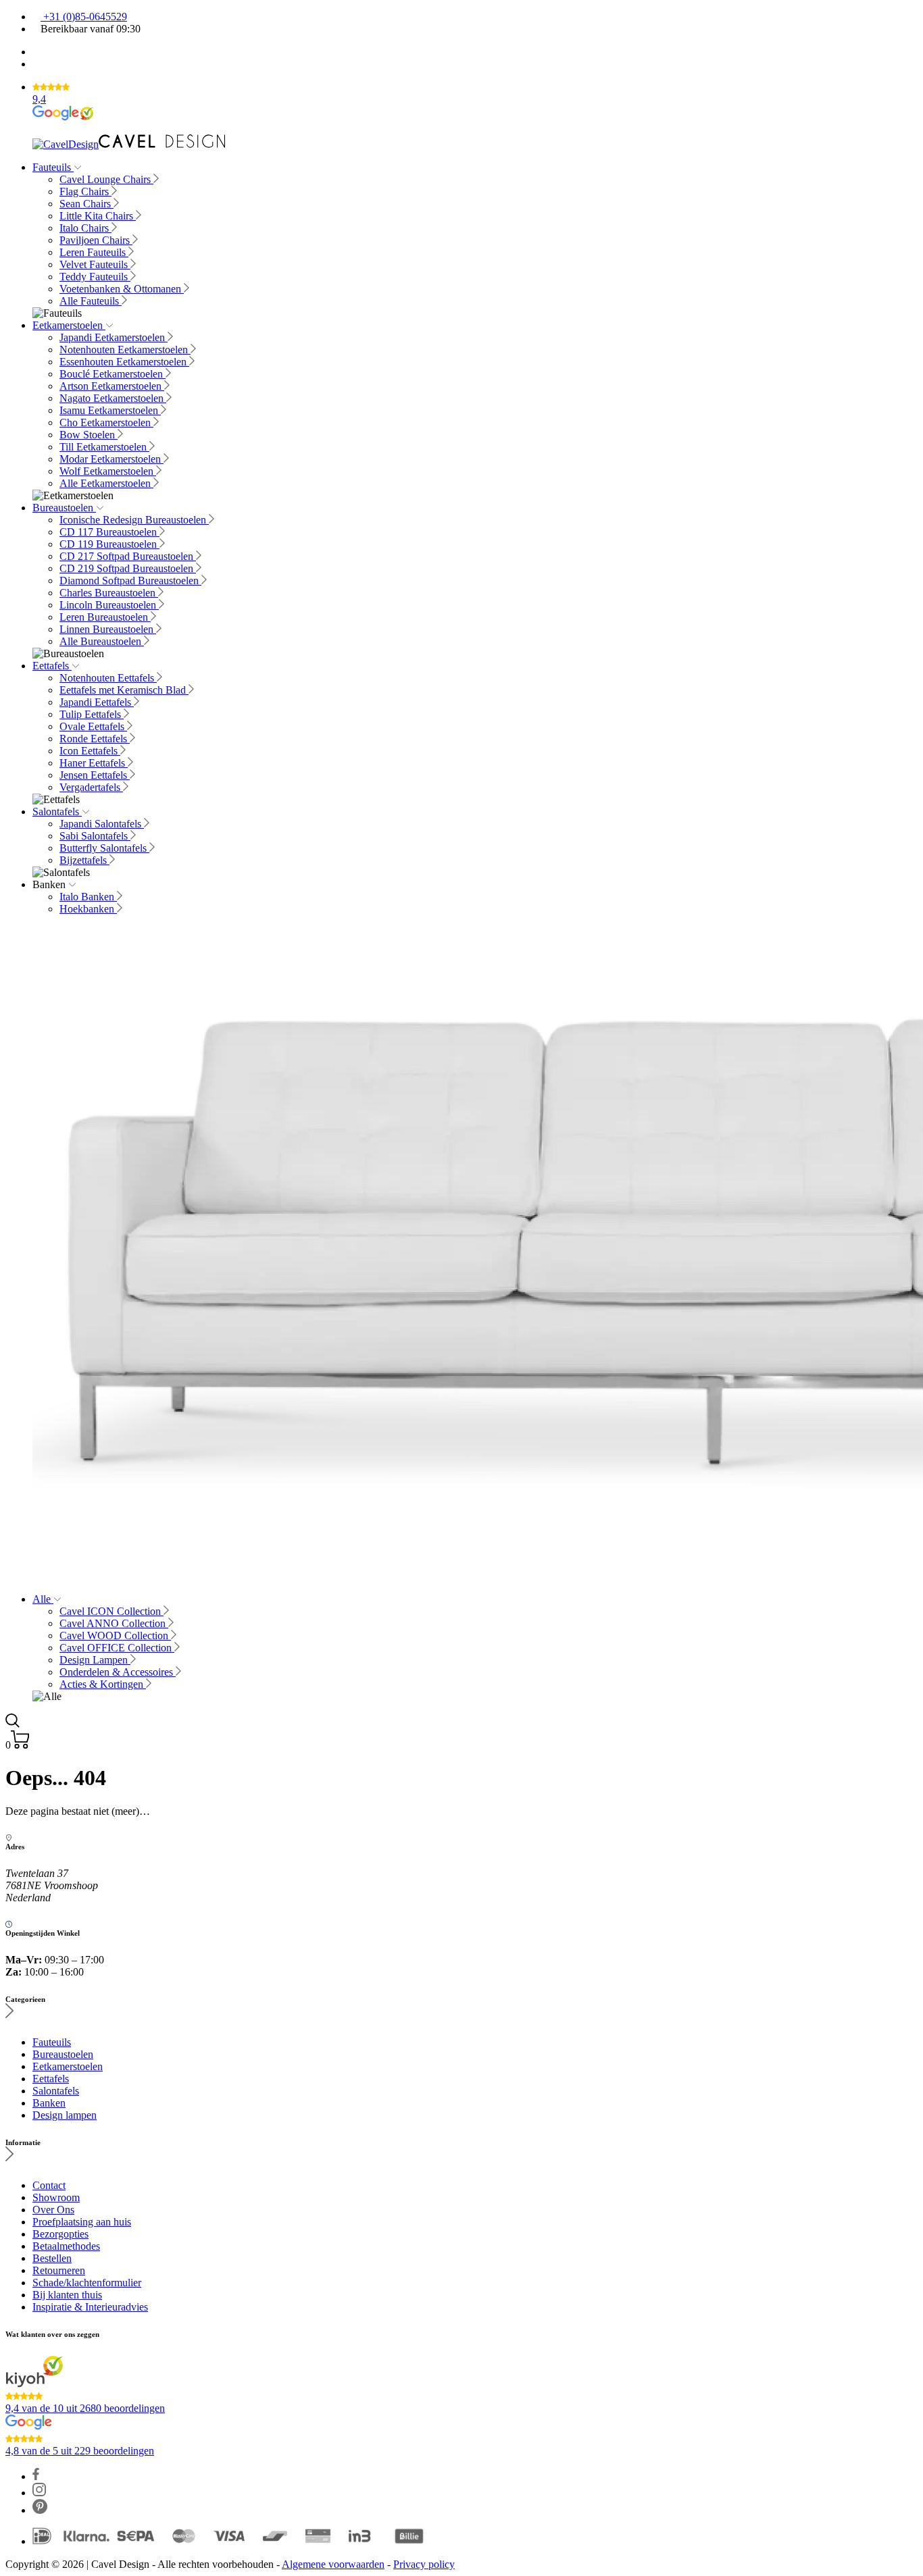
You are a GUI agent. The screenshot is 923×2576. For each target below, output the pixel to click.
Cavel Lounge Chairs (106, 179)
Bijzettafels (84, 860)
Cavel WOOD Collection (115, 1635)
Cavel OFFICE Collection (117, 1648)
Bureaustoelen (64, 508)
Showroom (56, 2197)
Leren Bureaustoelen (105, 617)
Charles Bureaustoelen (109, 593)
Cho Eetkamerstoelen (106, 422)
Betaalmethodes (66, 2246)
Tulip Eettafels (92, 714)
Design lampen (65, 2115)
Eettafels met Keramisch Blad (124, 690)
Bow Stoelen (89, 435)
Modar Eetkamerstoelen (111, 459)
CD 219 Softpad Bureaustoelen (128, 568)
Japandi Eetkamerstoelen (114, 337)
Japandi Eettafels (97, 702)
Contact (49, 2185)
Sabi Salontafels (95, 836)
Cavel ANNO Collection (114, 1623)
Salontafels (57, 812)
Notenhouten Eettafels (108, 678)
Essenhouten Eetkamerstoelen (124, 362)
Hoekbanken (88, 909)
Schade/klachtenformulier (87, 2283)
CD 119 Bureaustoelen (109, 544)
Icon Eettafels (90, 751)
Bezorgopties (60, 2234)
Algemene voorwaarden (333, 2564)
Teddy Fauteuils (95, 277)
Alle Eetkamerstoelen (106, 483)
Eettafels (52, 666)
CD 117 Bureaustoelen (109, 532)
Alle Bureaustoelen (102, 641)
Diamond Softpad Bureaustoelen (130, 581)
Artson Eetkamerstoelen (112, 386)
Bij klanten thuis (67, 2295)
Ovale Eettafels (93, 726)
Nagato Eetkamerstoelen (113, 398)
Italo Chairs (85, 228)
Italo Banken (88, 897)
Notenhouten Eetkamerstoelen (125, 350)
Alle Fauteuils (91, 301)
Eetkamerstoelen (69, 325)
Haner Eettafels (94, 763)
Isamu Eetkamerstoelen (110, 410)
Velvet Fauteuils (95, 264)
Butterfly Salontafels (104, 848)
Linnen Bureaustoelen (108, 629)
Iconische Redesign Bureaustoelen (134, 520)
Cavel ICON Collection (111, 1611)
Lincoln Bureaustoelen (109, 605)
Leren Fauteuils (94, 252)
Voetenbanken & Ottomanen (122, 289)
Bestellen (52, 2258)
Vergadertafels (91, 787)
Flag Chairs (85, 191)
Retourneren (59, 2270)
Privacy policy (424, 2564)
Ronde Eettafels (95, 739)
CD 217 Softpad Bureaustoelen (128, 556)
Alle (43, 1599)
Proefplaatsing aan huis (82, 2222)
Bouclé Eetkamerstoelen (113, 374)
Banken (49, 2103)
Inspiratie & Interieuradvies (90, 2307)
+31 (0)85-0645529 (84, 17)
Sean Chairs (86, 204)
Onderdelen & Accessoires (118, 1672)
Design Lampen (95, 1660)
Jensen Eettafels (95, 775)
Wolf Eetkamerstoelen (108, 471)
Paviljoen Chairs (96, 240)
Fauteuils (53, 167)
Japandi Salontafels (102, 824)
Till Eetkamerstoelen (104, 447)
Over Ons (53, 2210)
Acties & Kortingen (103, 1684)
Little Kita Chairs (98, 216)
